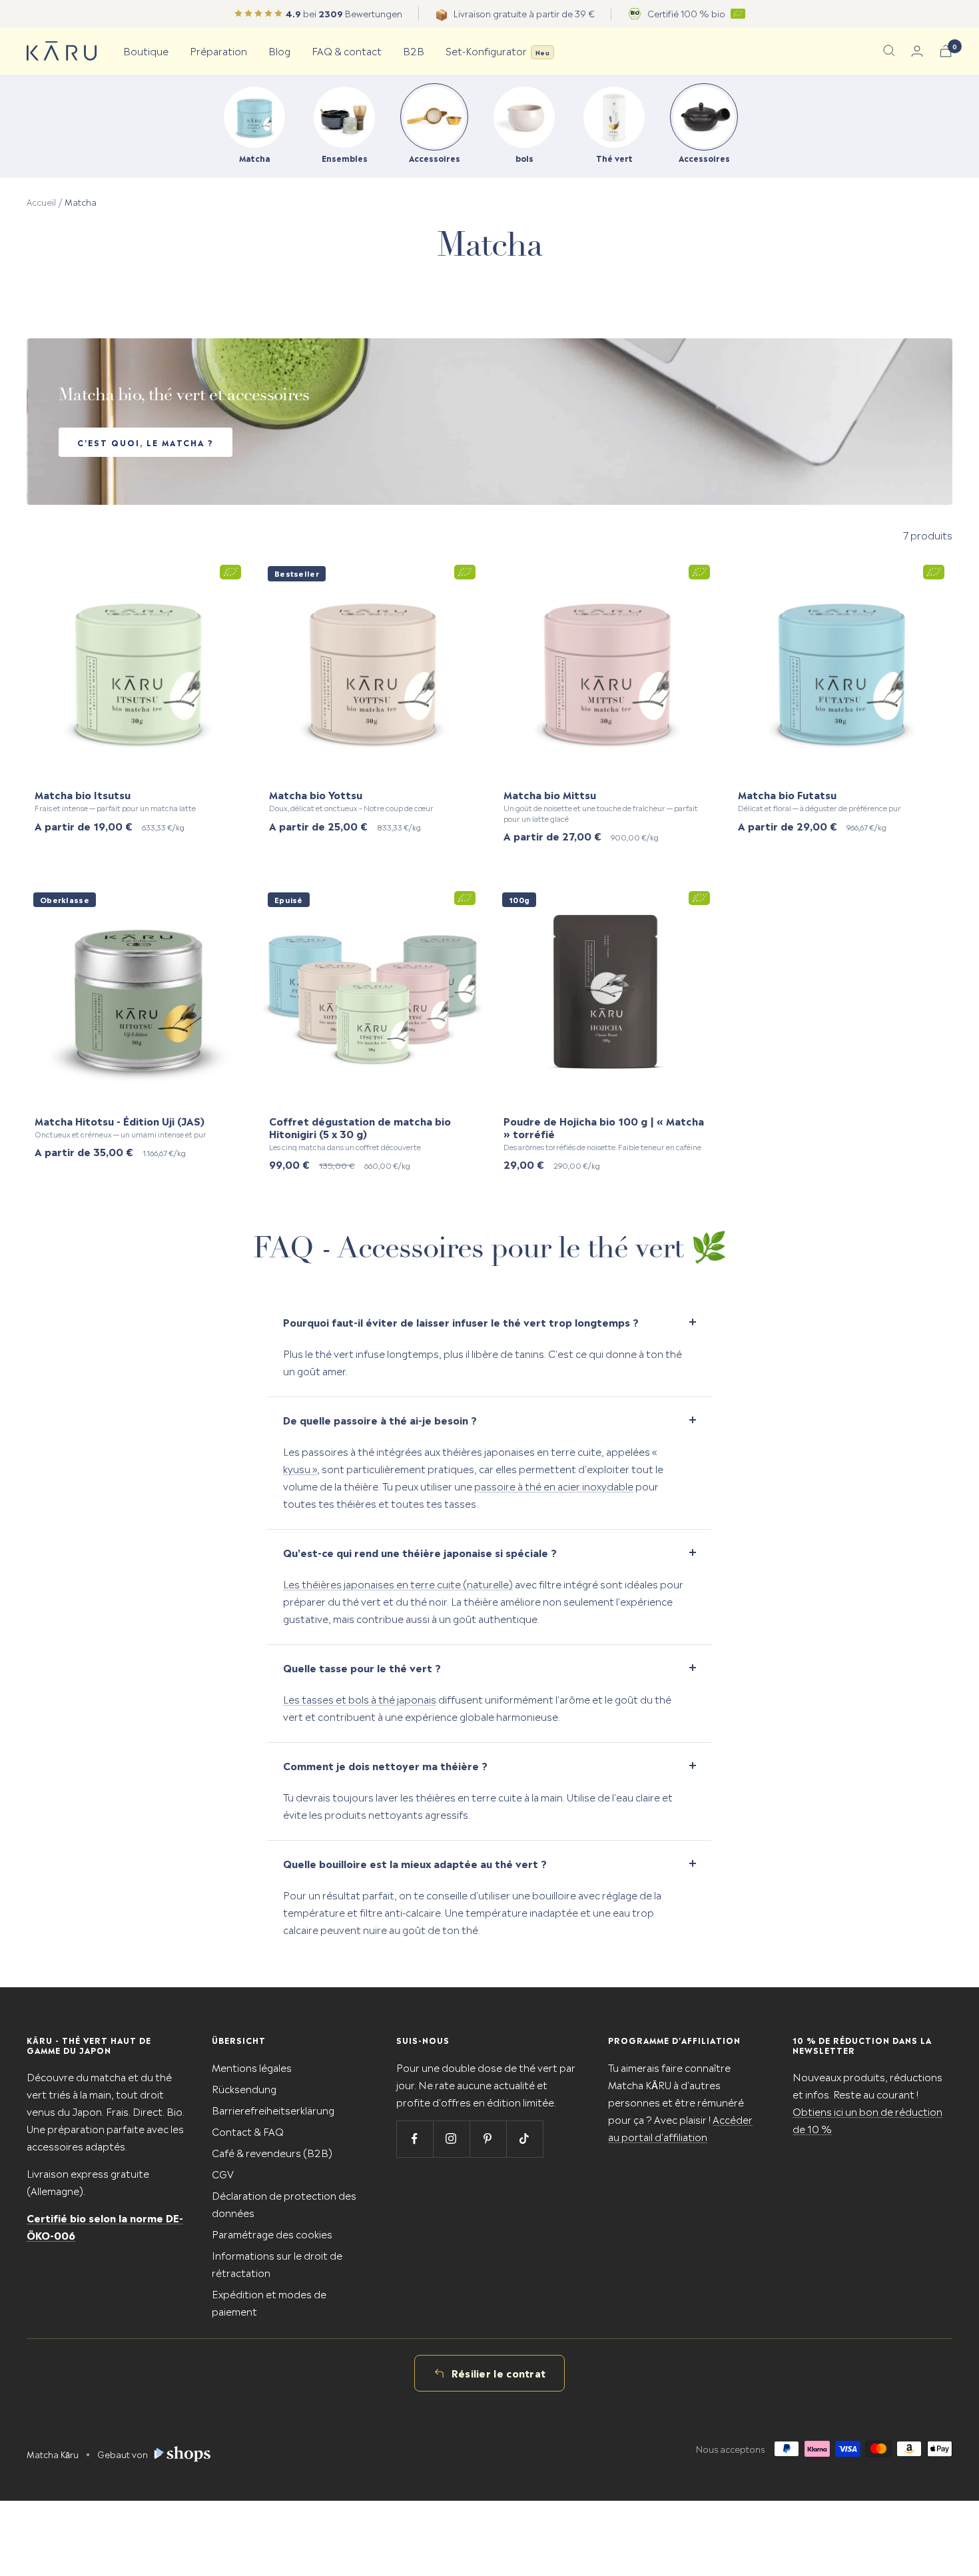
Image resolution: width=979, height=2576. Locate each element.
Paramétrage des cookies (272, 2233)
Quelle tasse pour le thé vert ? (362, 1667)
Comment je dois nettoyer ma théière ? (385, 1765)
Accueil (41, 201)
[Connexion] (917, 51)
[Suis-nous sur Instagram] (451, 2139)
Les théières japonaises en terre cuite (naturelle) (398, 1583)
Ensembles (345, 158)
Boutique (146, 50)
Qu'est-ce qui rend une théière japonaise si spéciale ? (420, 1552)
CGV (223, 2173)
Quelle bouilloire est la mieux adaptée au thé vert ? (415, 1863)
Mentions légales (252, 2067)
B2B (414, 50)
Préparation (218, 50)
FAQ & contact (347, 50)
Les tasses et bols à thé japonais (360, 1699)
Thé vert (614, 158)
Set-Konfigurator (497, 50)
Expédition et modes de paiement (269, 2302)
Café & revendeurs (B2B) (272, 2152)
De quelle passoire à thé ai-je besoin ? (380, 1420)
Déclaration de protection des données (284, 2203)
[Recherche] (889, 51)
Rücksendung (244, 2088)
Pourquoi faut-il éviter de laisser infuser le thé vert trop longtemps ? (461, 1322)
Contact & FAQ (248, 2131)
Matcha (255, 158)
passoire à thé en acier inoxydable (554, 1485)
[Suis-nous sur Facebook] (415, 2139)
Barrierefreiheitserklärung (273, 2109)
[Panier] (946, 51)
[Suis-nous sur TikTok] (524, 2139)
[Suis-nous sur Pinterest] (488, 2139)
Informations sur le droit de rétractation (277, 2263)
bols (524, 158)
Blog (279, 50)
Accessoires (435, 158)
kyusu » (300, 1468)
